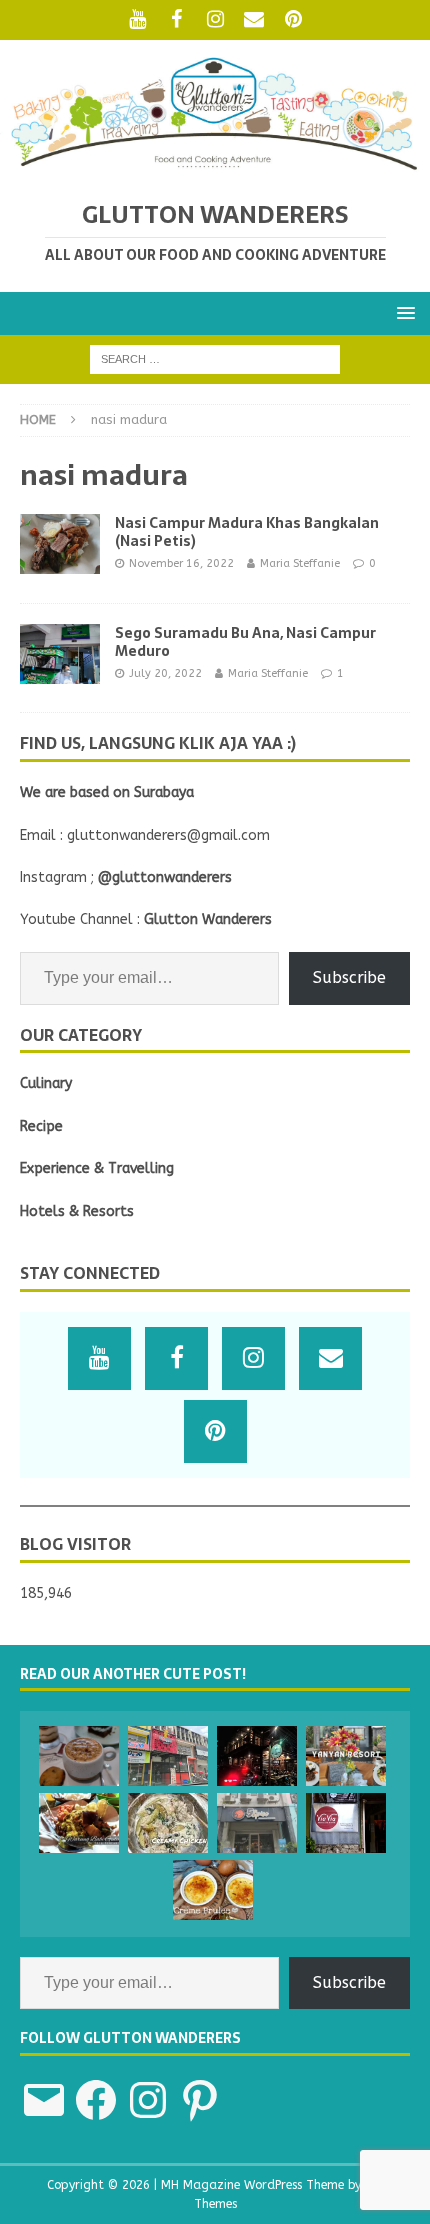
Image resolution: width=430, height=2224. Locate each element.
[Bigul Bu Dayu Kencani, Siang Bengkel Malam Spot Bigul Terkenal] (79, 1823)
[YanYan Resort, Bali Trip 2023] (346, 1756)
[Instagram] (215, 20)
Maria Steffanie (300, 563)
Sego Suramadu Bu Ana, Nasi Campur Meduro (245, 642)
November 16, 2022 (181, 563)
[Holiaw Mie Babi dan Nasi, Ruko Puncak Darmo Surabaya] (168, 1756)
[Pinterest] (293, 20)
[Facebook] (176, 20)
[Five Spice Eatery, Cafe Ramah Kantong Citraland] (257, 1823)
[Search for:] (215, 358)
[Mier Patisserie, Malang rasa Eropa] (79, 1756)
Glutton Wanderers (208, 919)
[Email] (254, 20)
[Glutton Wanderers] (215, 166)
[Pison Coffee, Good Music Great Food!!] (257, 1756)
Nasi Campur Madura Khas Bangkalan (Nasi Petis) (247, 532)
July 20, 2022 (165, 673)
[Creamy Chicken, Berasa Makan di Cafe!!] (168, 1823)
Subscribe (349, 977)
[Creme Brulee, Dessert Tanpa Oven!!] (213, 1890)
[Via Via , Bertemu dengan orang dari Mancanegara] (346, 1823)
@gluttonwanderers (165, 877)
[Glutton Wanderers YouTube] (137, 20)
